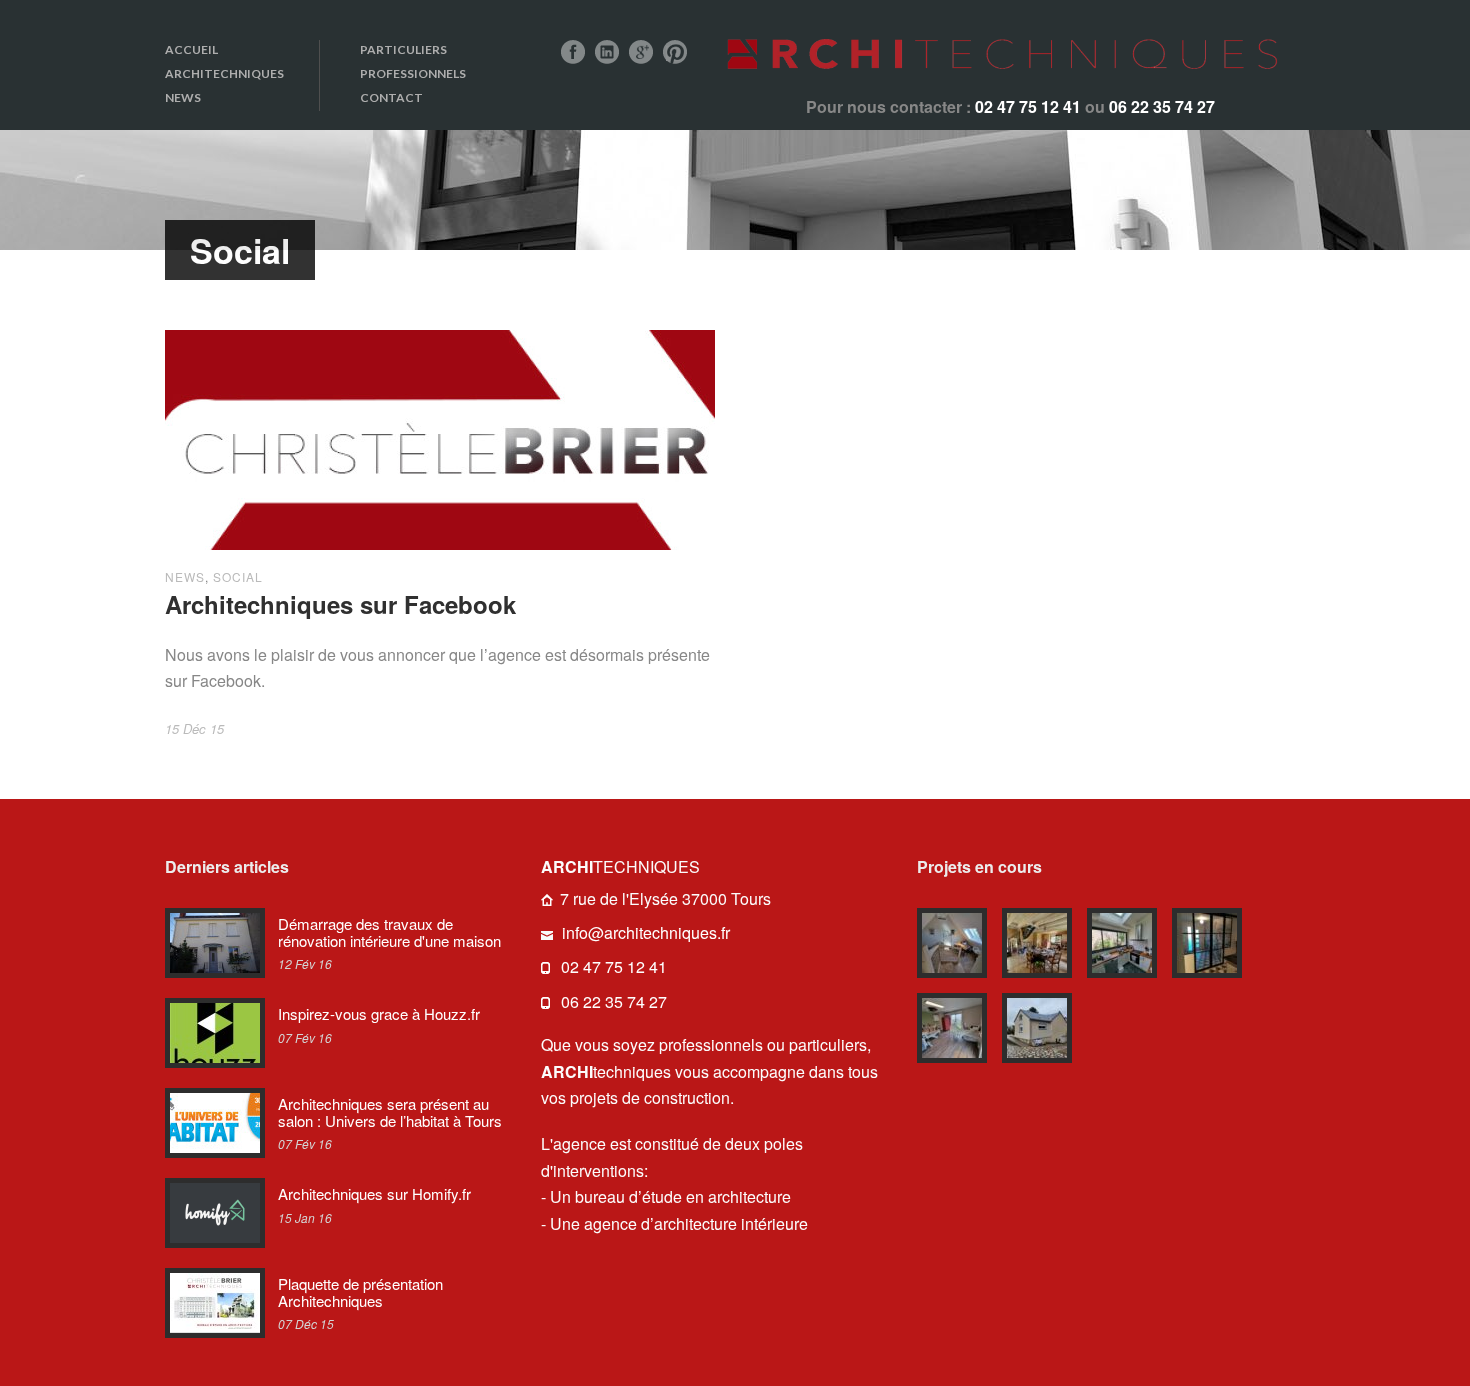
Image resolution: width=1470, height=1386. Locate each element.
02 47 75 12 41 (614, 966)
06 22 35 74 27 (614, 1001)
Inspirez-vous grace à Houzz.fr (379, 1013)
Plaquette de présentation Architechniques (360, 1292)
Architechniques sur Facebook (340, 604)
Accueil (191, 49)
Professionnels (413, 73)
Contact (391, 97)
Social (238, 576)
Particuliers (403, 49)
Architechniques (224, 73)
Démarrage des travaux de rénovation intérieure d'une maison (389, 932)
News (183, 97)
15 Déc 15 (194, 728)
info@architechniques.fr (646, 932)
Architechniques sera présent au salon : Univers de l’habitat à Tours (390, 1112)
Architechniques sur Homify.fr (374, 1193)
